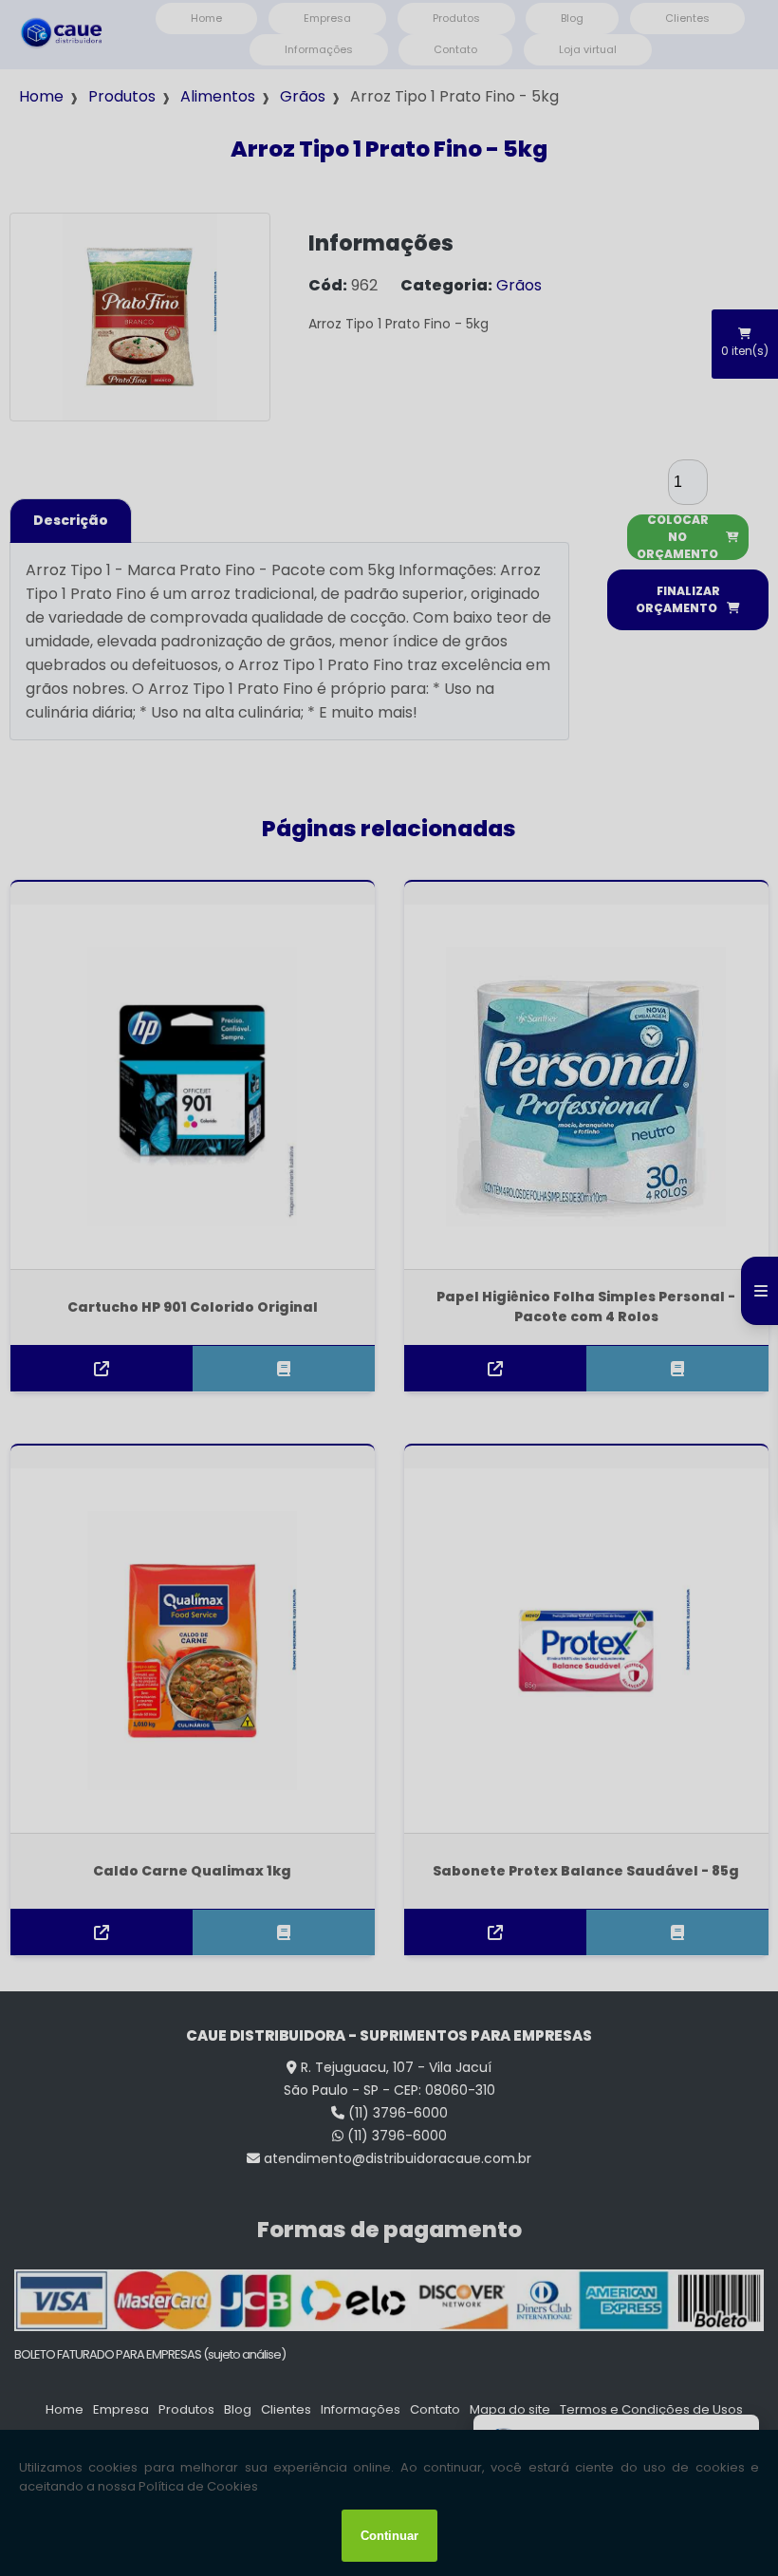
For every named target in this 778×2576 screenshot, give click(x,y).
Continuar (389, 2536)
